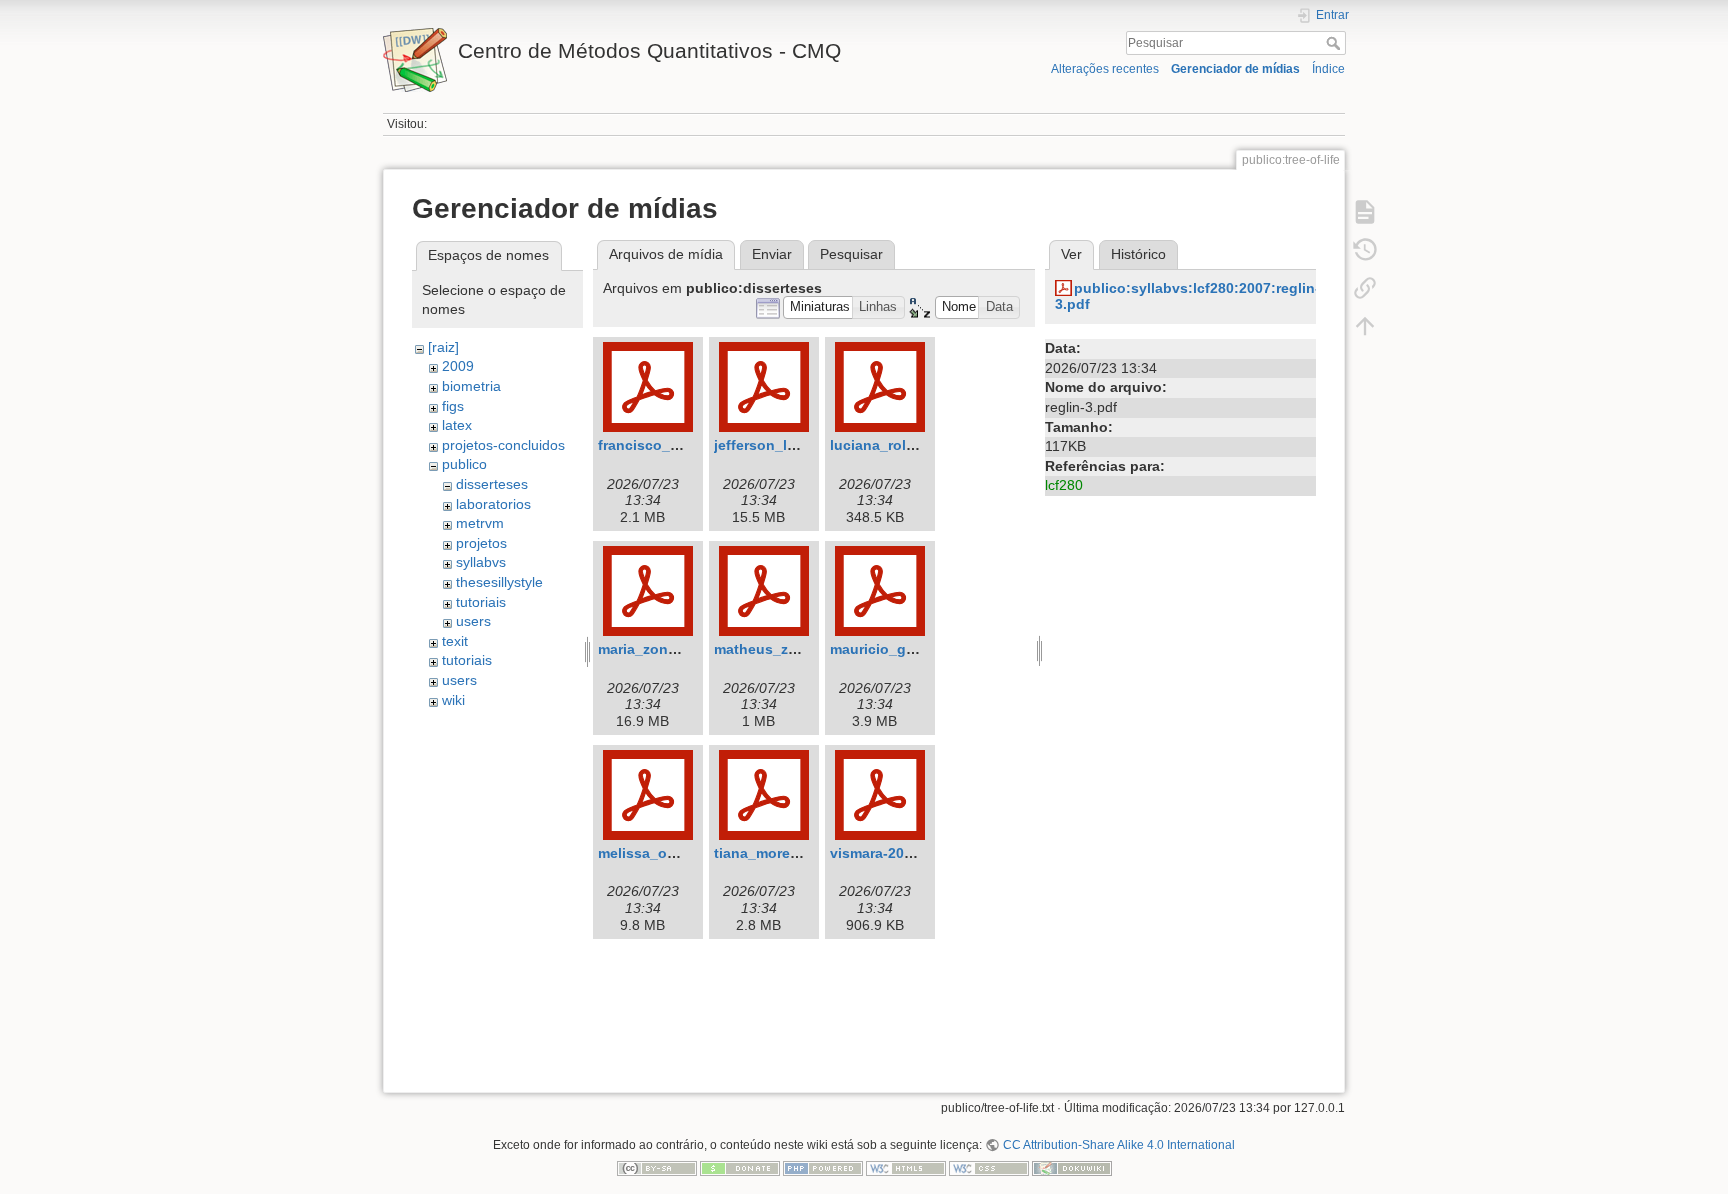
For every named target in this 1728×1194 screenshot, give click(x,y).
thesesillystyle (499, 582)
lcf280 (1064, 485)
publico (464, 464)
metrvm (480, 523)
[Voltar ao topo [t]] (1365, 326)
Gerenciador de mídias (1235, 69)
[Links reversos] (1365, 288)
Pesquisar (1335, 43)
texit (455, 641)
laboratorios (493, 504)
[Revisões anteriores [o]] (1365, 250)
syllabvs (481, 562)
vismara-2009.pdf (888, 853)
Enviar (772, 254)
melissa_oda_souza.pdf (679, 853)
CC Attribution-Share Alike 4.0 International (1118, 1145)
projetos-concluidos (503, 445)
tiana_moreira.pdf (774, 853)
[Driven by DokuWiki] (1072, 1168)
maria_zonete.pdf (657, 649)
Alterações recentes (1105, 69)
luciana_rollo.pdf (888, 445)
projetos (481, 543)
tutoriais (481, 602)
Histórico (1138, 254)
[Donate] (740, 1168)
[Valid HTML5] (906, 1168)
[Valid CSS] (989, 1168)
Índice (1328, 69)
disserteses (492, 484)
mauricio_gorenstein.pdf (914, 649)
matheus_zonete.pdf (784, 649)
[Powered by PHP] (823, 1168)
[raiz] (443, 347)
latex (457, 425)
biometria (471, 386)
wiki (453, 700)
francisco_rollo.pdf (663, 445)
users (473, 621)
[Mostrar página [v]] (1365, 212)
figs (453, 406)
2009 (458, 366)
